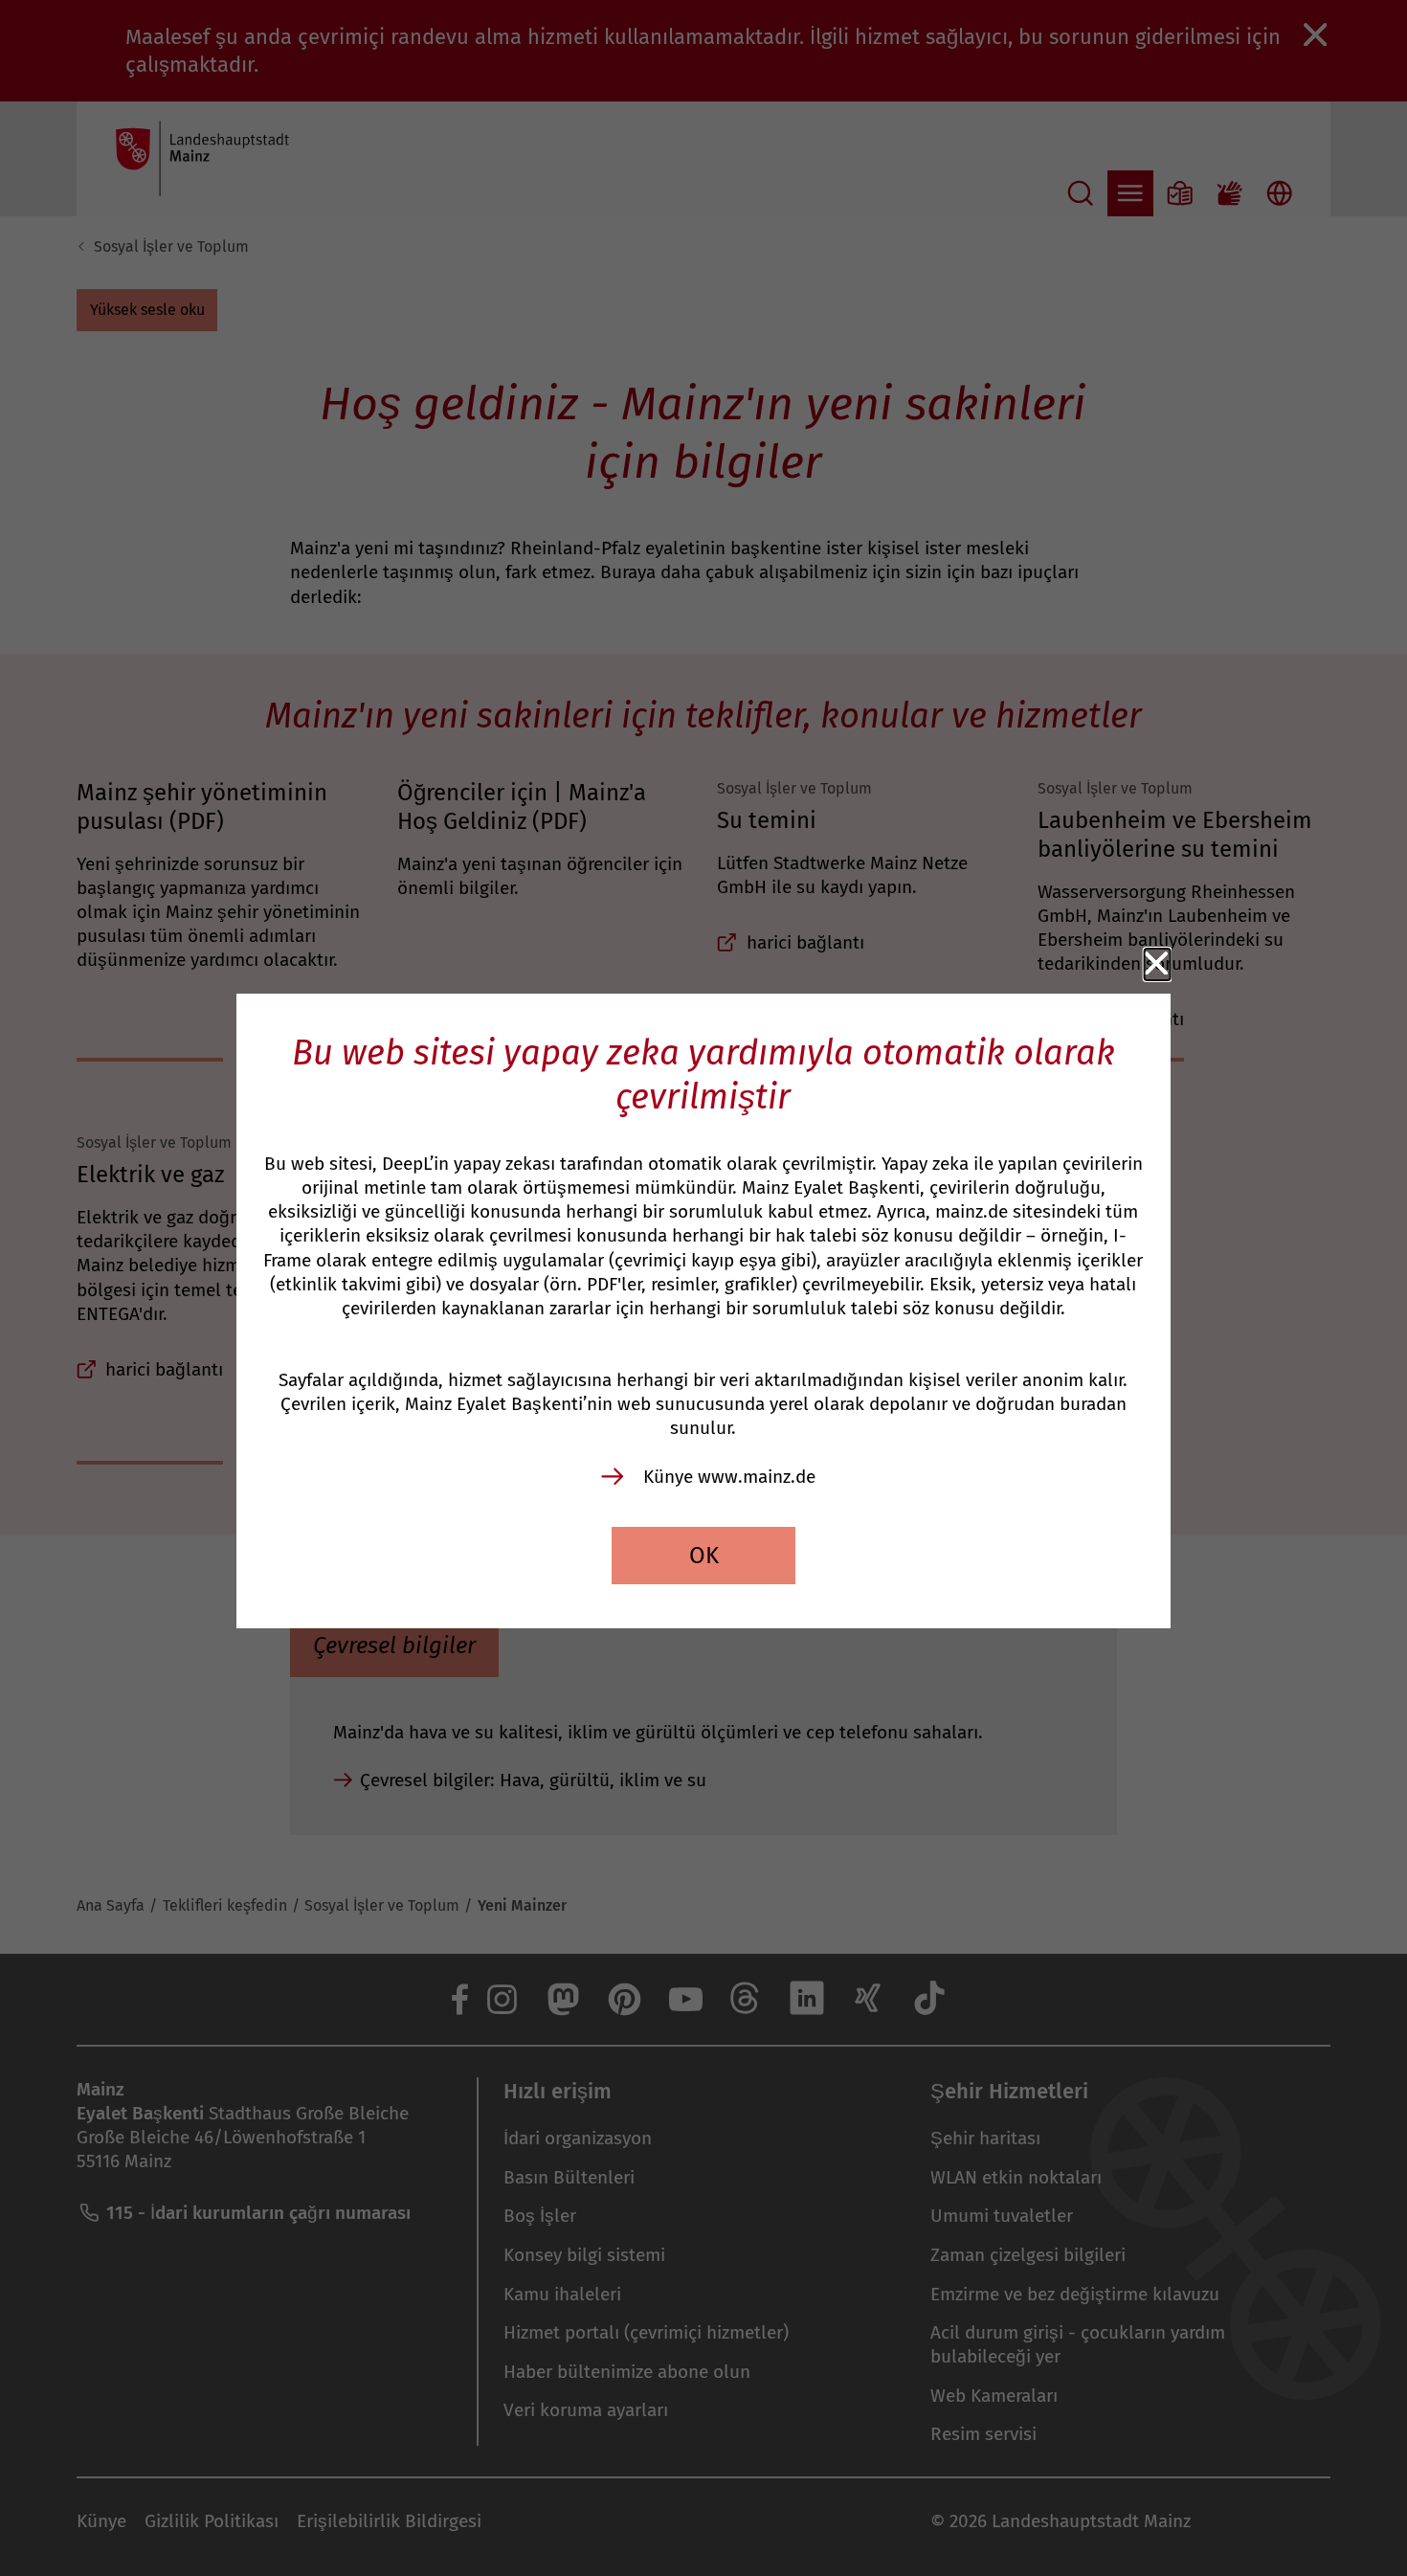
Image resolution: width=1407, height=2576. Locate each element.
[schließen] (1157, 964)
